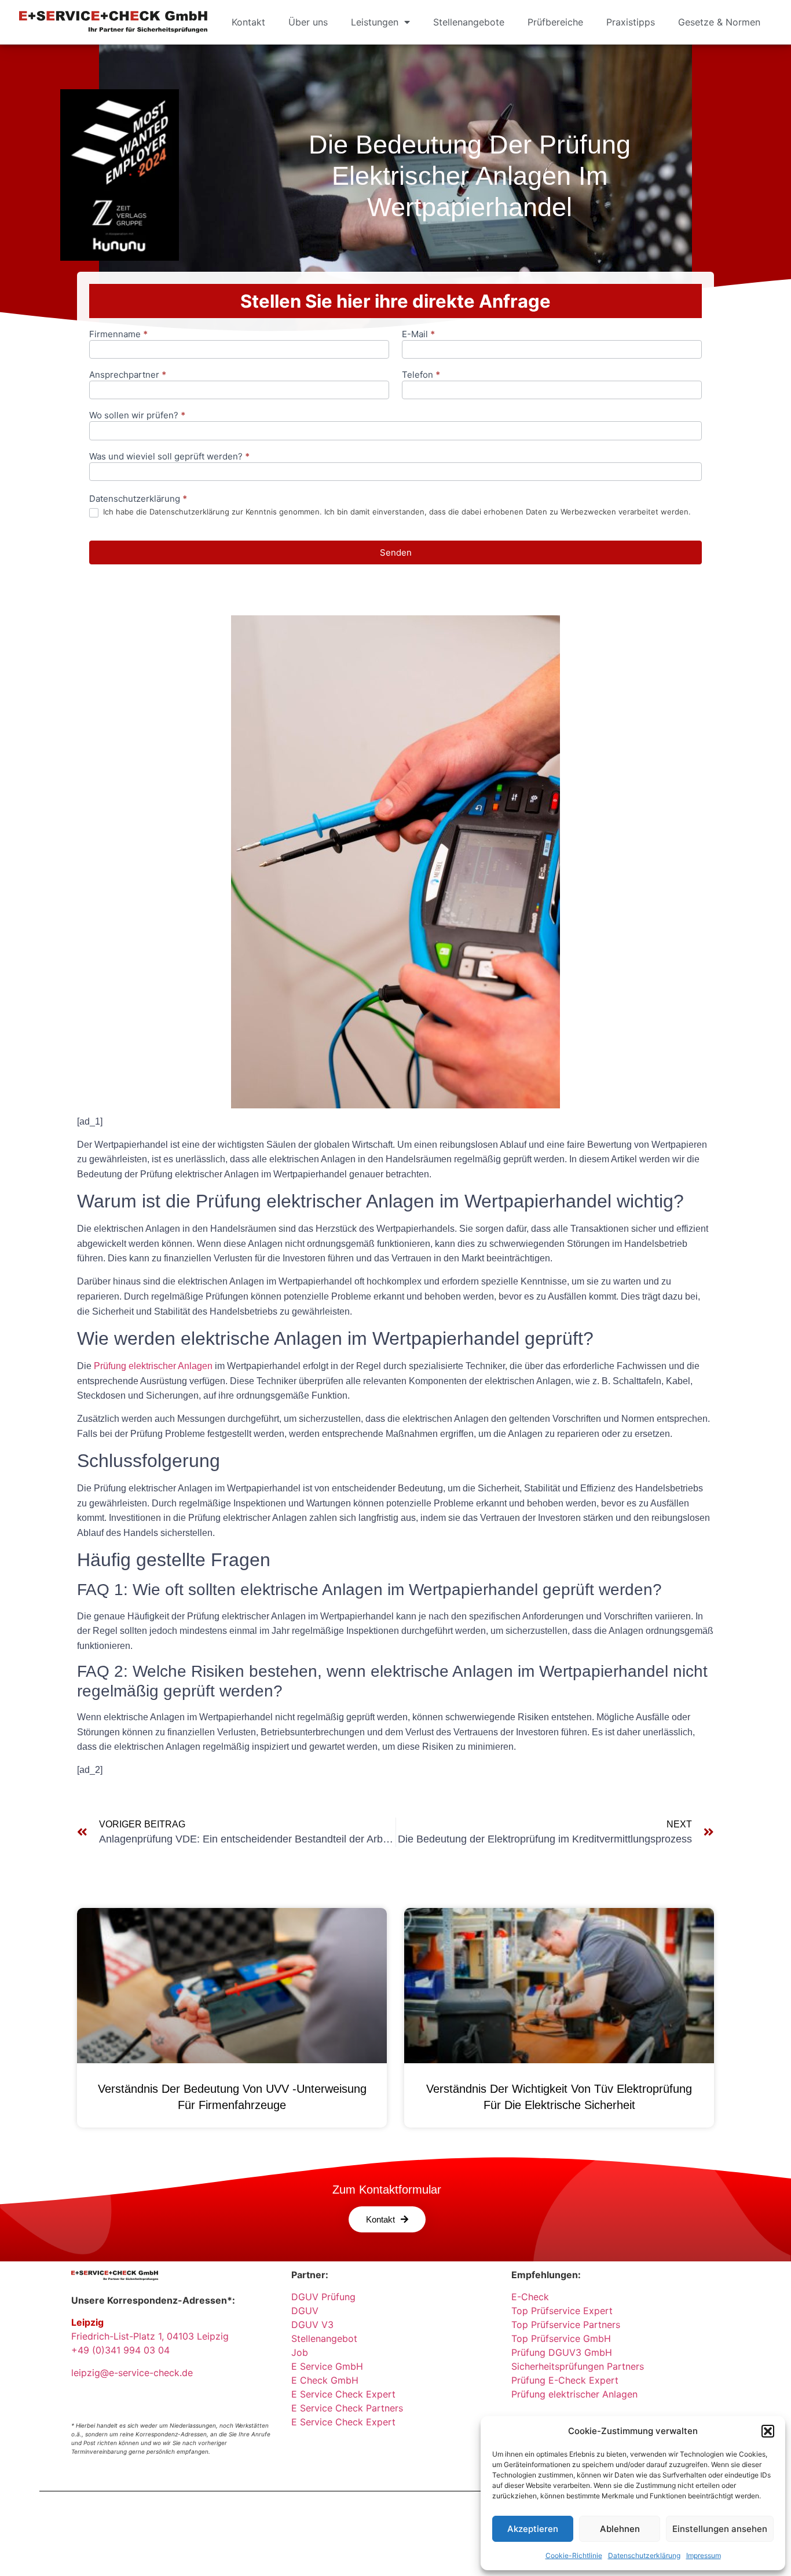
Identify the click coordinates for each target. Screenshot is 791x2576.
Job (300, 2352)
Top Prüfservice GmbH (561, 2338)
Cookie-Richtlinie (574, 2555)
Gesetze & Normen (719, 22)
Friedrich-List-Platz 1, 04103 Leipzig (150, 2336)
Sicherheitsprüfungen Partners (578, 2366)
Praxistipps (631, 22)
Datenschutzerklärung (644, 2555)
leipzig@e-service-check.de (132, 2373)
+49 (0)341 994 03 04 (120, 2350)
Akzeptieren (533, 2529)
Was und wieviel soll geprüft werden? (169, 457)
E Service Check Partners (347, 2408)
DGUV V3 (312, 2325)
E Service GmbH (327, 2366)
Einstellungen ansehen (720, 2529)
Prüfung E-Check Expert (565, 2380)
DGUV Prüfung (323, 2297)
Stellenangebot (324, 2338)
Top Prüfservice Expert (562, 2311)
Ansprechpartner (128, 375)
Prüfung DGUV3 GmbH (562, 2352)
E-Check (530, 2297)
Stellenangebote (469, 22)
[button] (768, 2431)
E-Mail (418, 335)
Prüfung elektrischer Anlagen (153, 1366)
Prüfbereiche (555, 22)
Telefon (421, 375)
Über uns (308, 22)
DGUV (305, 2311)
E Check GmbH (325, 2380)
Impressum (704, 2555)
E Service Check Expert (346, 2394)
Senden (396, 552)
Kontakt (248, 22)
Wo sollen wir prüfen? (137, 416)
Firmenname (118, 335)
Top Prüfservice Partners (566, 2325)
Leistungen (375, 22)
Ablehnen (620, 2529)
